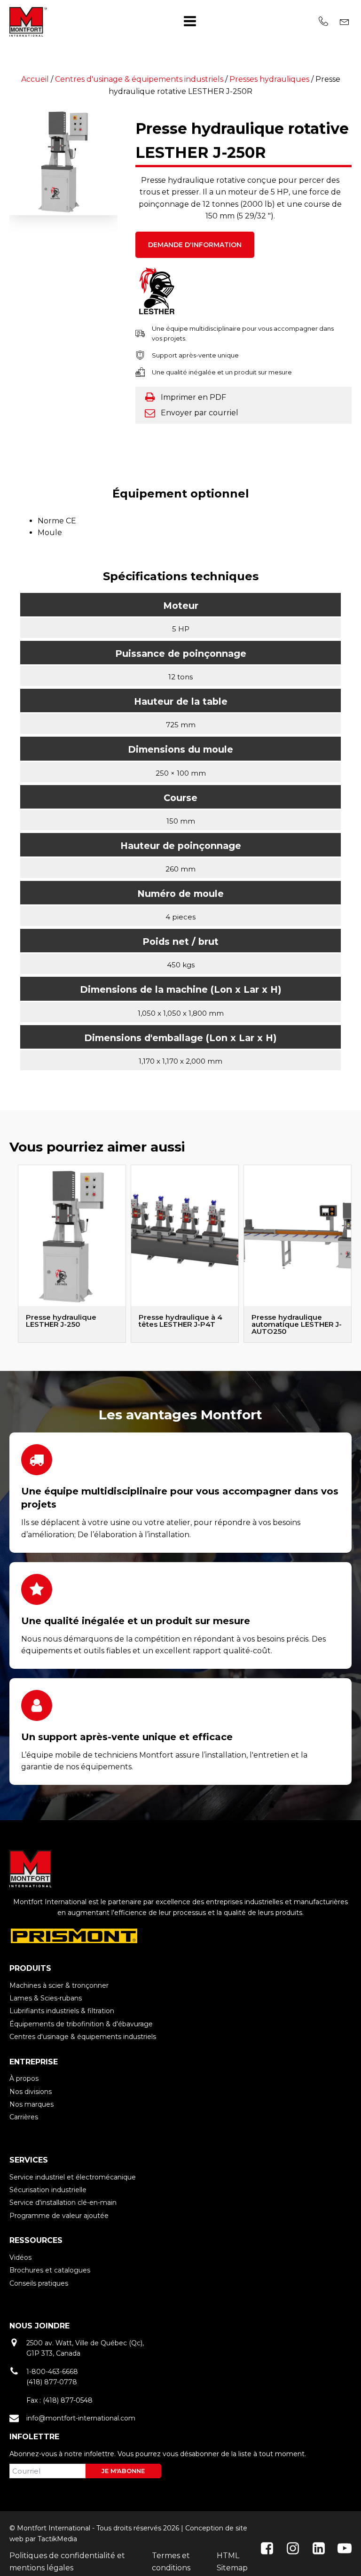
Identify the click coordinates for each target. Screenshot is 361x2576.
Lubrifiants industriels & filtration (62, 2011)
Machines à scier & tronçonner (59, 1985)
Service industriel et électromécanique (73, 2177)
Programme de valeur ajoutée (59, 2216)
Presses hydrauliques (269, 79)
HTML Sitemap (232, 2562)
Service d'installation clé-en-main (63, 2202)
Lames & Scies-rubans (46, 1998)
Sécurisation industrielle (48, 2190)
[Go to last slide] (9, 1254)
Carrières (24, 2117)
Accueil (35, 79)
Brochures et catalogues (50, 2270)
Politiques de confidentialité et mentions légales (67, 2562)
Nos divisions (31, 2092)
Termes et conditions (171, 2562)
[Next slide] (352, 1254)
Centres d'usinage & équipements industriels (139, 79)
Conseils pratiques (39, 2283)
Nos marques (31, 2104)
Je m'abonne (123, 2471)
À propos (24, 2078)
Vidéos (20, 2257)
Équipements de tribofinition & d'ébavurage (81, 2024)
